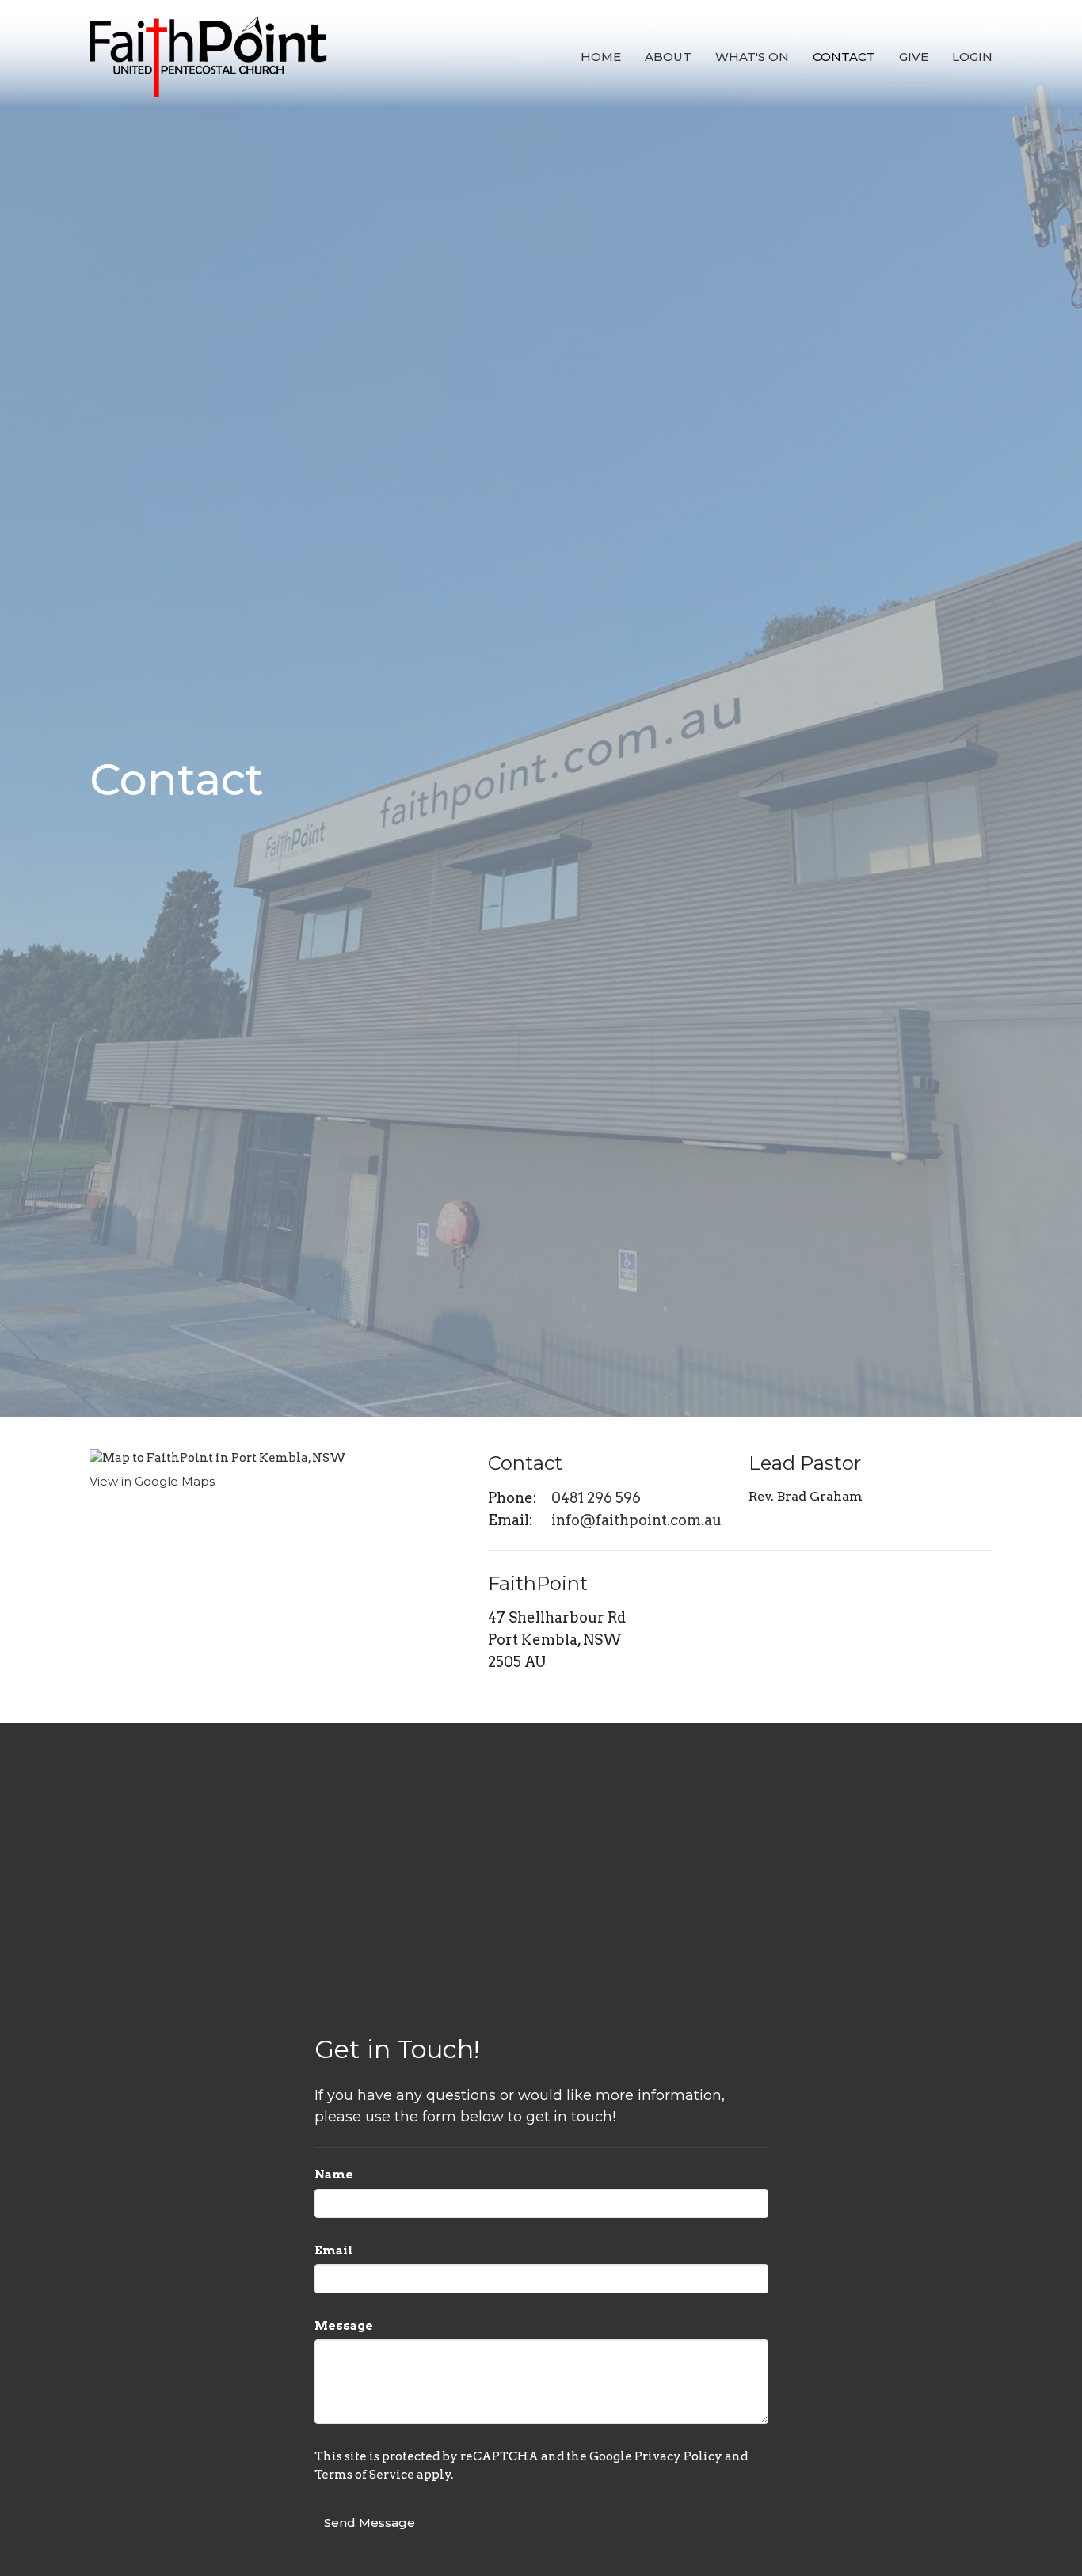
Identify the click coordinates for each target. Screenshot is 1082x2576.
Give (914, 57)
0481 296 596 (596, 1498)
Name (334, 2175)
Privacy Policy (678, 2456)
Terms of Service (364, 2475)
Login (972, 57)
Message (344, 2326)
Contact (844, 57)
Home (601, 57)
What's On (752, 57)
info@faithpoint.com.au (636, 1520)
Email (334, 2251)
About (668, 57)
